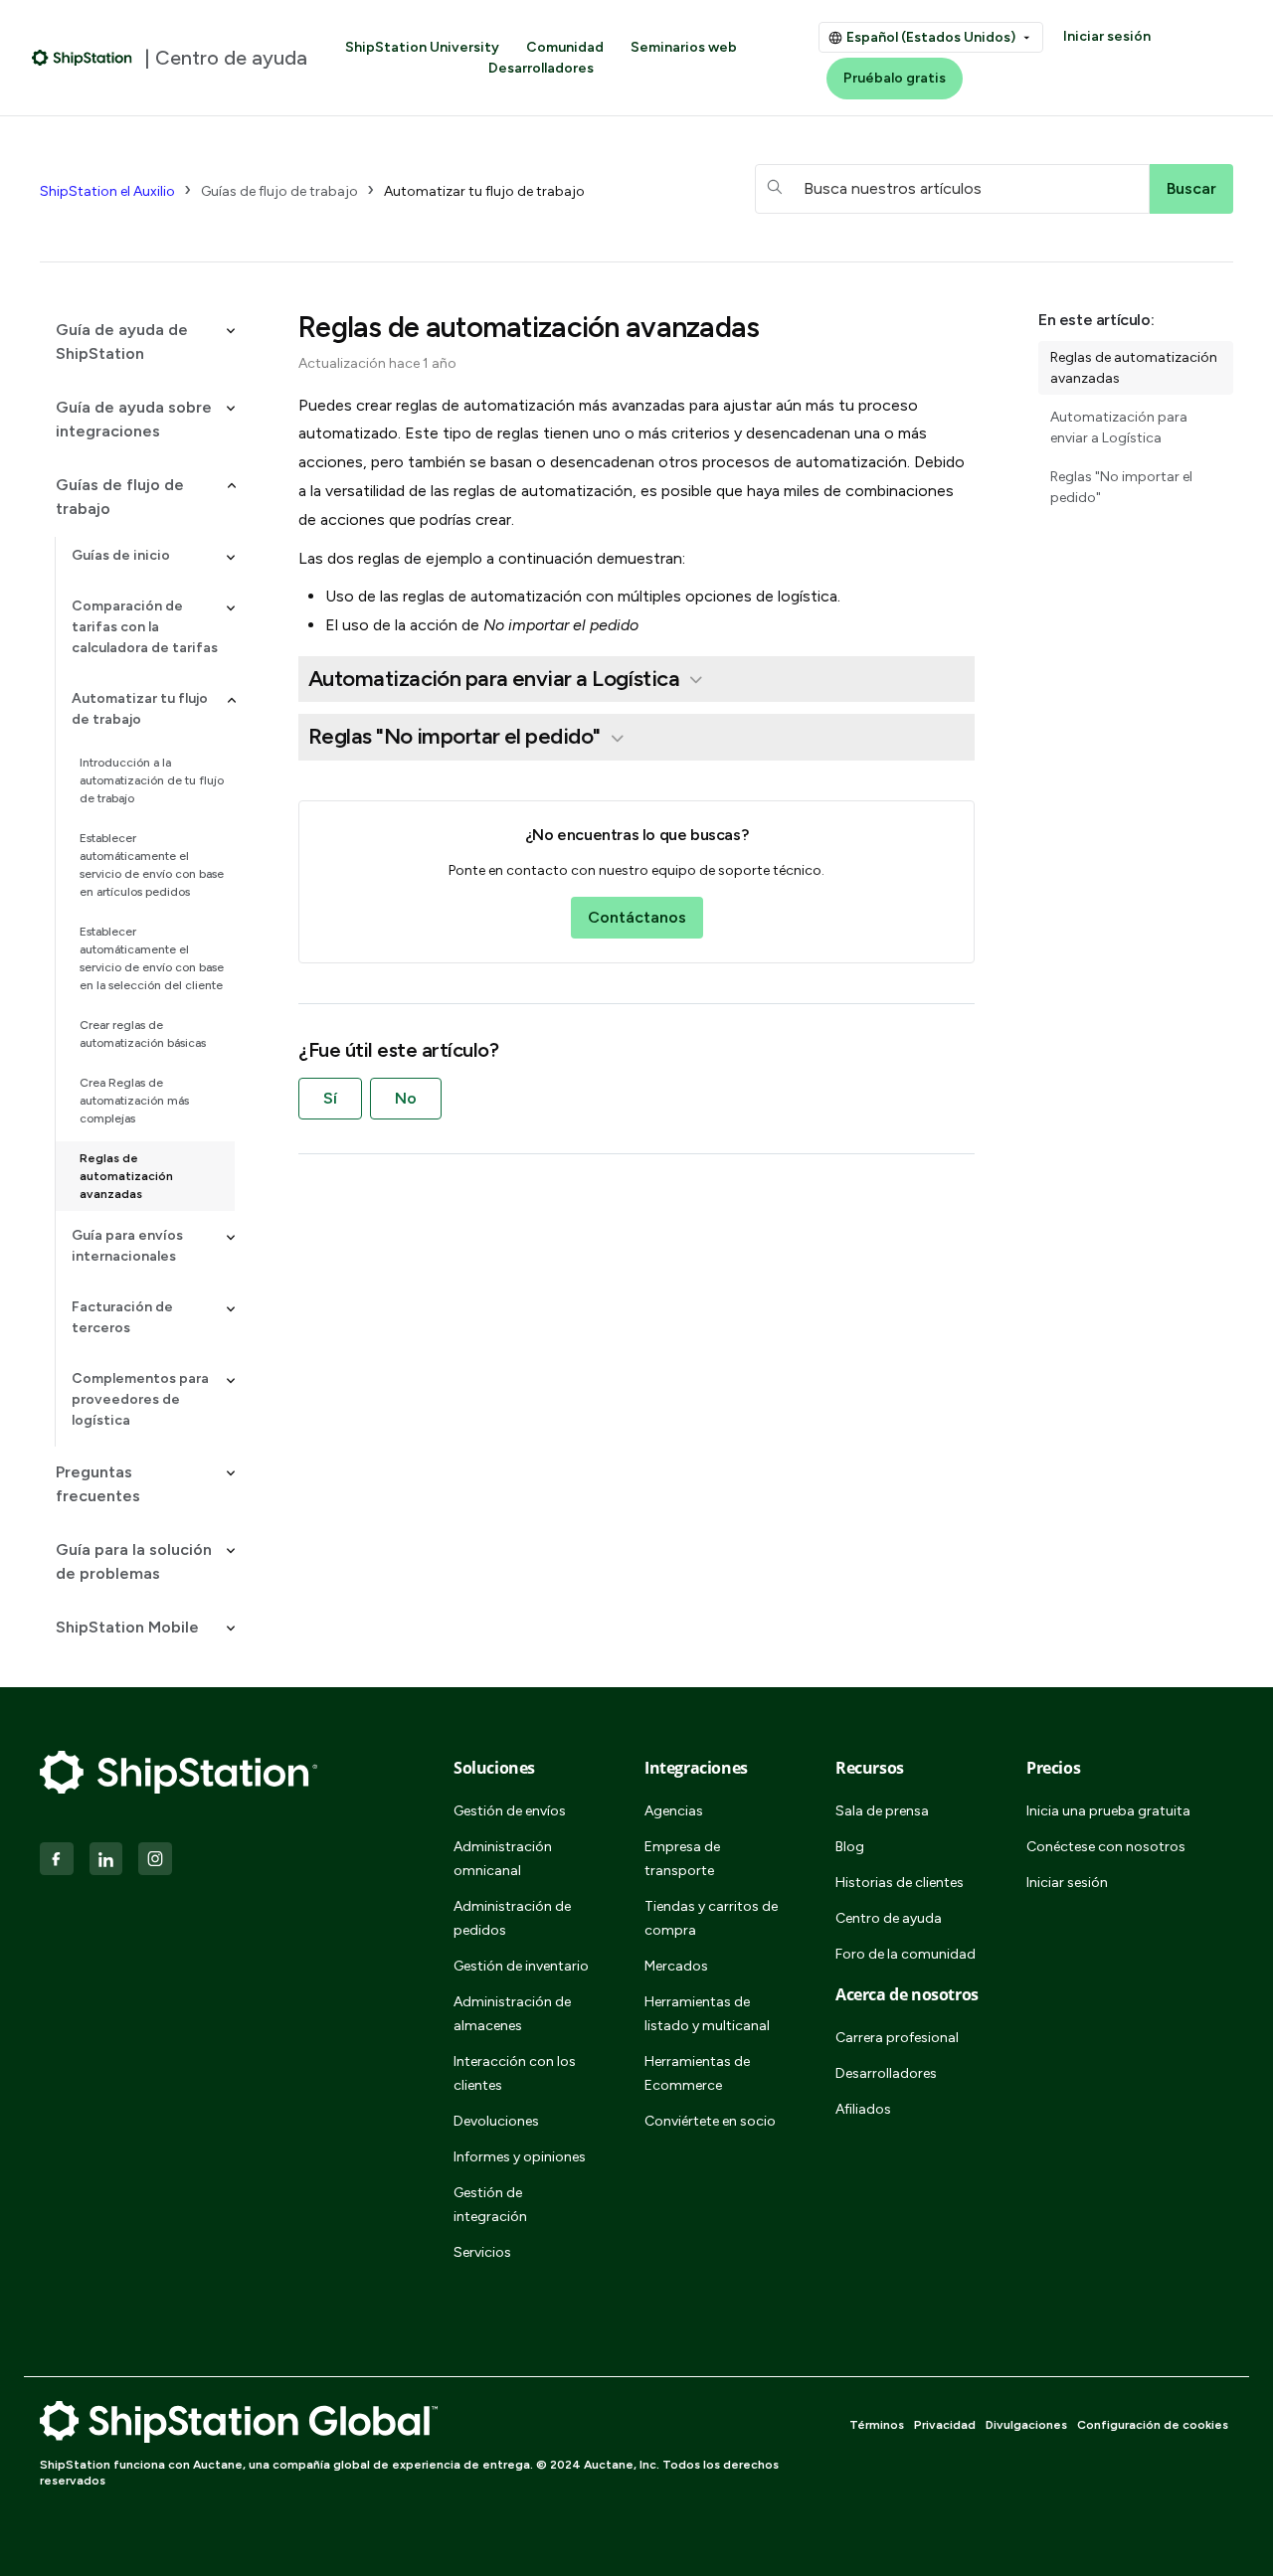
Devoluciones (496, 2121)
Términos (877, 2425)
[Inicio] (82, 58)
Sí (330, 1098)
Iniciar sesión (1107, 36)
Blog (850, 1847)
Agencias (674, 1811)
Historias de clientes (900, 1883)
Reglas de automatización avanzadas (126, 1176)
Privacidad (945, 2425)
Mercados (676, 1966)
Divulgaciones (1026, 2425)
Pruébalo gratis (895, 78)
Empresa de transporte (682, 1859)
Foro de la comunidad (906, 1954)
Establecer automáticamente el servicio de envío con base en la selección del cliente (152, 958)
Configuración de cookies (1153, 2425)
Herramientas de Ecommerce (697, 2073)
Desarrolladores (541, 68)
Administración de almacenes (512, 2014)
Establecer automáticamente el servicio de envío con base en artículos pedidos (152, 865)
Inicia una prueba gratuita (1108, 1811)
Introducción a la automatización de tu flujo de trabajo (152, 780)
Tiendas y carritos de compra (711, 1918)
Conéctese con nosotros (1106, 1847)
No (406, 1098)
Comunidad (565, 47)
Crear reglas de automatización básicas (143, 1034)
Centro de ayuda (889, 1918)
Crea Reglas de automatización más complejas (134, 1101)
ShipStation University (422, 47)
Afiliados (863, 2109)
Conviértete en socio (710, 2121)
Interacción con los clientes (515, 2073)
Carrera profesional (897, 2038)
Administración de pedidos (512, 1918)
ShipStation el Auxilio (107, 191)
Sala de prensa (882, 1811)
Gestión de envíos (510, 1811)
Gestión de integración (490, 2205)
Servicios (482, 2252)
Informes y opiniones (520, 2157)
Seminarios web (684, 47)
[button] (137, 342)
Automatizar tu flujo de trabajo (484, 191)
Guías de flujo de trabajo (279, 191)
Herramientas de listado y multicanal (707, 2014)
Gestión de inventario (521, 1966)
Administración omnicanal (503, 1859)
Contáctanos (637, 917)
